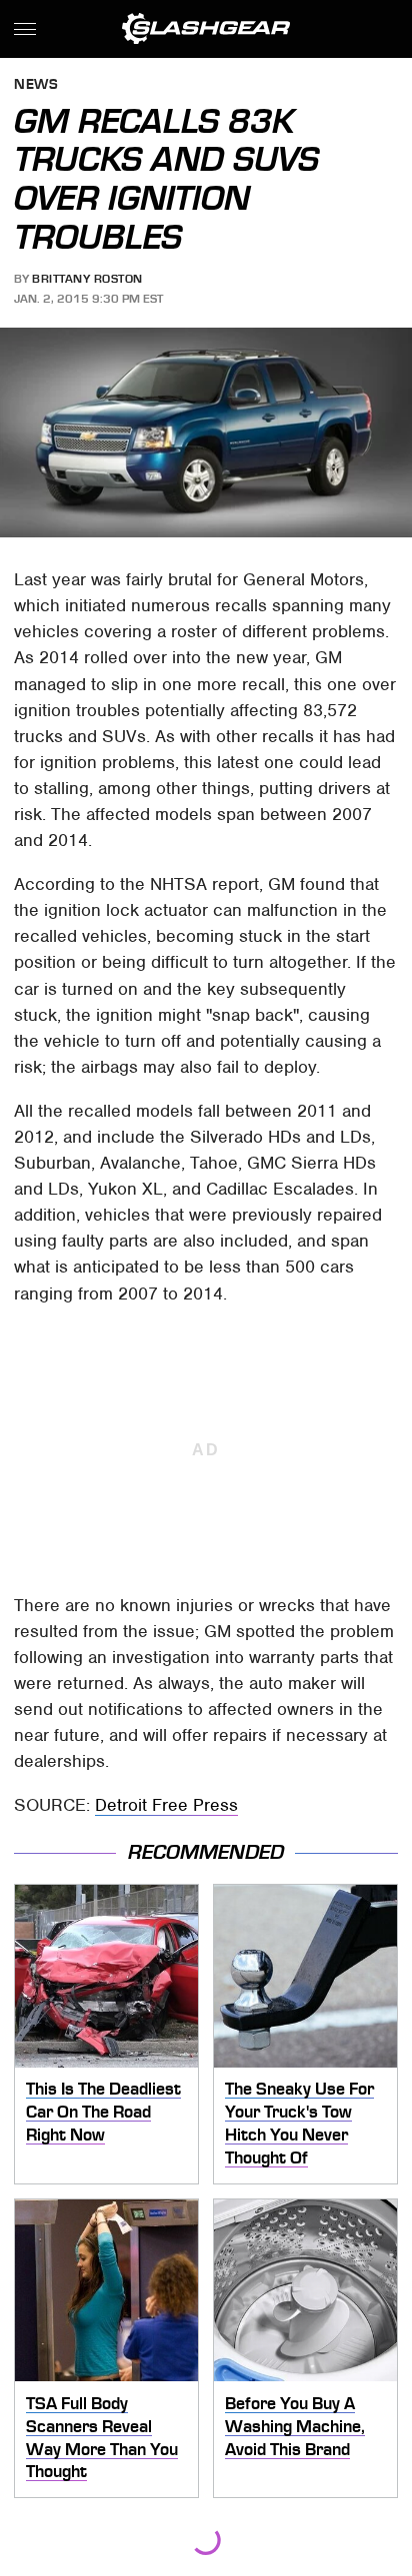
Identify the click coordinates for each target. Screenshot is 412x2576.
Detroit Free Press (166, 1805)
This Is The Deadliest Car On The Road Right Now (103, 2111)
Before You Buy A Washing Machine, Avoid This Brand (295, 2426)
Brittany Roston (87, 279)
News (36, 85)
